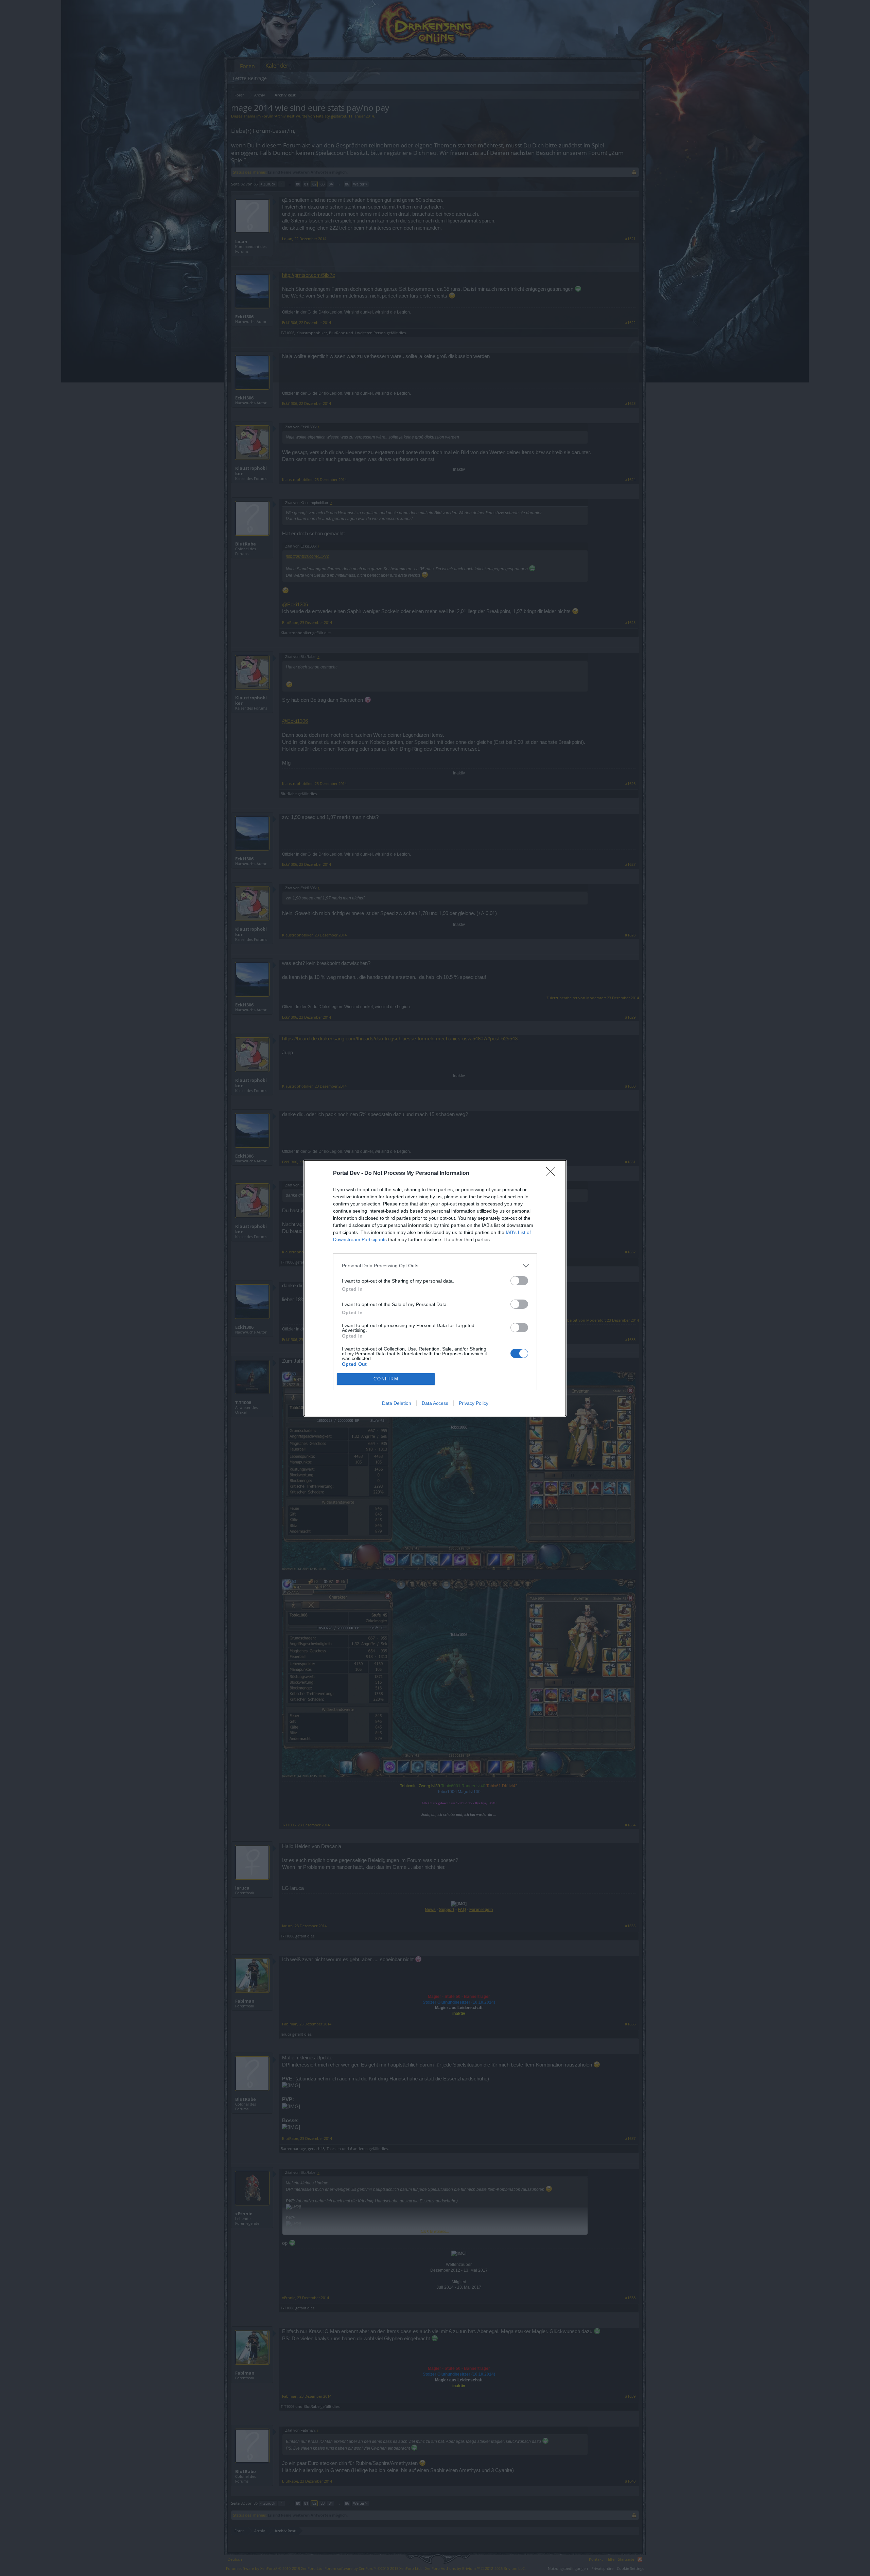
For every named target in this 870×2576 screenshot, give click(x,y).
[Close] (553, 1174)
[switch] (519, 1281)
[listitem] (435, 1266)
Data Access (435, 1403)
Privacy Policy (474, 1403)
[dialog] (435, 1288)
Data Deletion (397, 1403)
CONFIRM (386, 1379)
